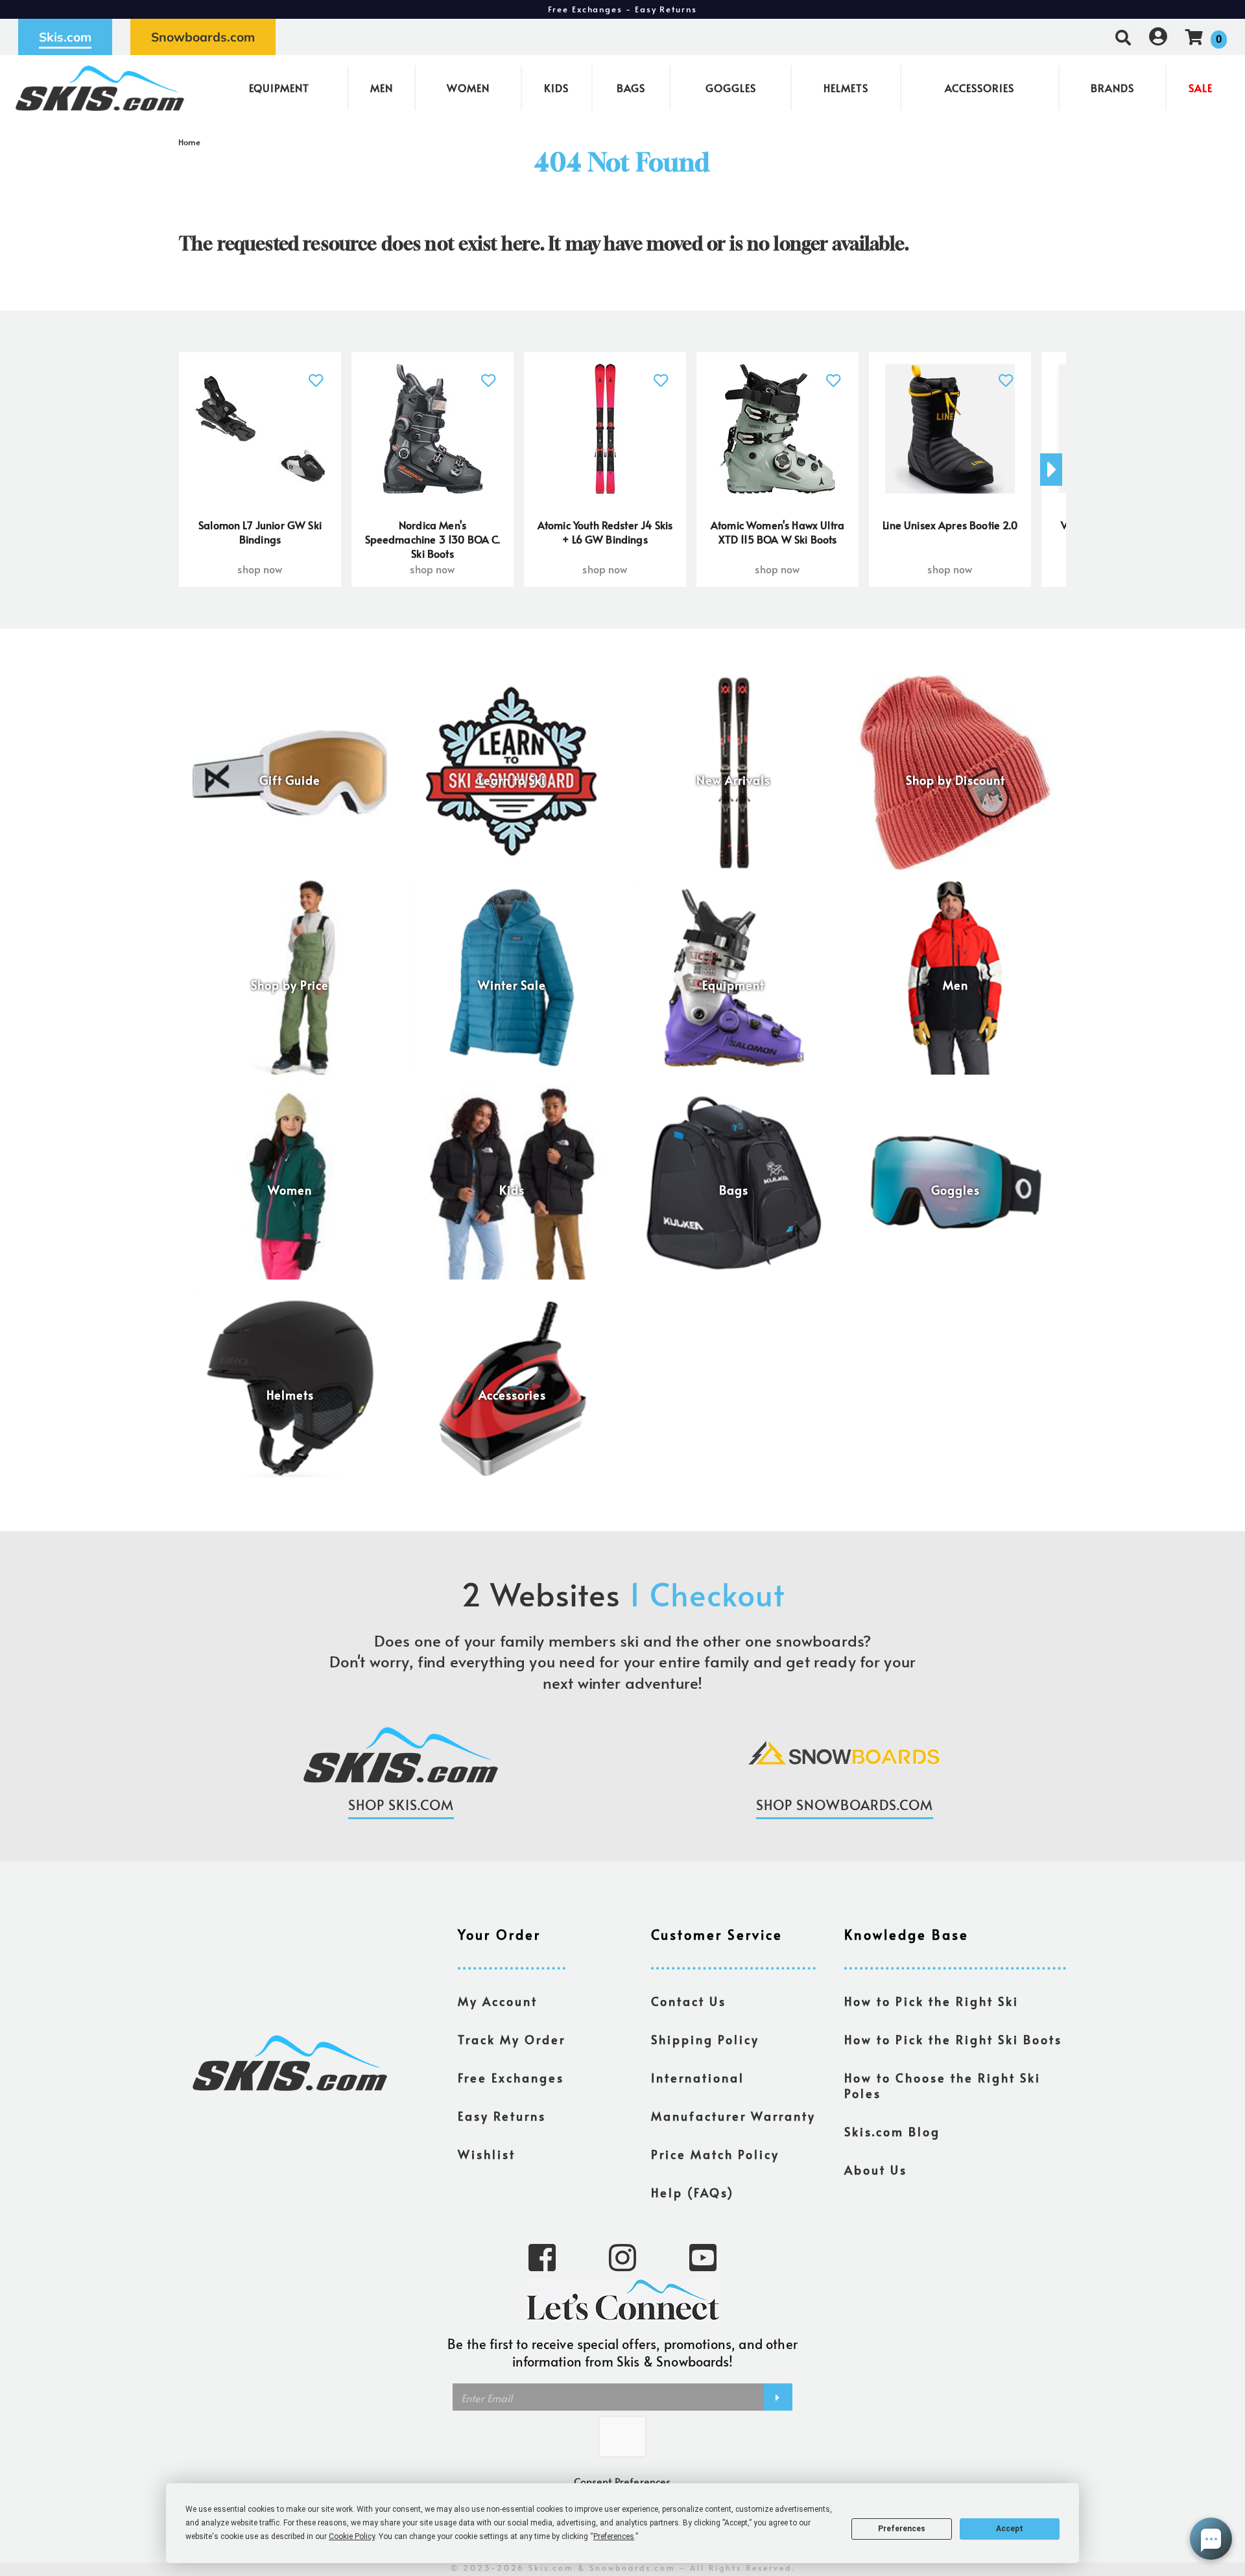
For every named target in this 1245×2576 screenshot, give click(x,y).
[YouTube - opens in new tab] (703, 2256)
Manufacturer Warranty (733, 2116)
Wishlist (487, 2154)
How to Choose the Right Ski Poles (943, 2086)
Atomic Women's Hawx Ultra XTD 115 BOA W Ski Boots (777, 532)
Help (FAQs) (693, 2193)
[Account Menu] (1158, 37)
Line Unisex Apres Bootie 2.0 (950, 525)
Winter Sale (512, 985)
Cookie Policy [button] (352, 2536)
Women (468, 88)
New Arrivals (733, 780)
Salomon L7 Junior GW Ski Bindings (260, 532)
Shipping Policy (705, 2040)
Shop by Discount (955, 780)
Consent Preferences (622, 2481)
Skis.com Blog (892, 2132)
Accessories (979, 88)
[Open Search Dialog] (1123, 37)
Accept (1010, 2529)
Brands (1112, 88)
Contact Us (689, 2001)
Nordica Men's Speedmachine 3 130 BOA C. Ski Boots (433, 539)
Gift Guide (290, 780)
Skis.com (65, 37)
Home (190, 142)
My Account (498, 2001)
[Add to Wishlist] (316, 373)
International (698, 2078)
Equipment (279, 88)
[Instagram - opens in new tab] (622, 2256)
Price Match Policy (715, 2154)
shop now (260, 569)
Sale (1201, 88)
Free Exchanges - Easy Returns (622, 9)
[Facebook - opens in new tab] (542, 2256)
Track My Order (512, 2040)
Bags (631, 88)
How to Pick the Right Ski (931, 2001)
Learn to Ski (512, 780)
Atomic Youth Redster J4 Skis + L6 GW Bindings (605, 532)
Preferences (902, 2529)
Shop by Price (290, 985)
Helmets (846, 88)
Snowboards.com (203, 37)
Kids (556, 88)
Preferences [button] (614, 2536)
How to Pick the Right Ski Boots (953, 2040)
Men (382, 88)
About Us (876, 2170)
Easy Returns (502, 2116)
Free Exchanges (511, 2078)
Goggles (731, 88)
